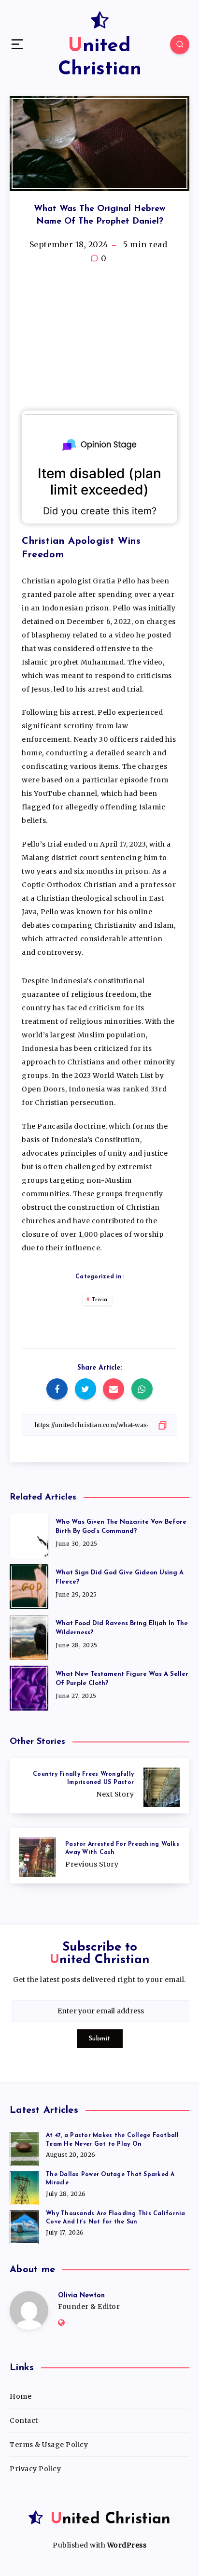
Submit (100, 2039)
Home (21, 2396)
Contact (24, 2420)
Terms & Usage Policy (49, 2445)
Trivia (100, 1300)
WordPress (127, 2545)
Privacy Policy (35, 2469)
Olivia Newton (81, 2296)
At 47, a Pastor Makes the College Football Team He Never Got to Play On (113, 2140)
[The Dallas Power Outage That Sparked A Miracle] (24, 2187)
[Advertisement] (99, 338)
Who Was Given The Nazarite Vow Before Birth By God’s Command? (121, 1527)
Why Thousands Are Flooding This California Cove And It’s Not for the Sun (116, 2218)
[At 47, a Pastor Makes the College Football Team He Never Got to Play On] (24, 2148)
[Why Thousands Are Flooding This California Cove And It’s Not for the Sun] (24, 2226)
